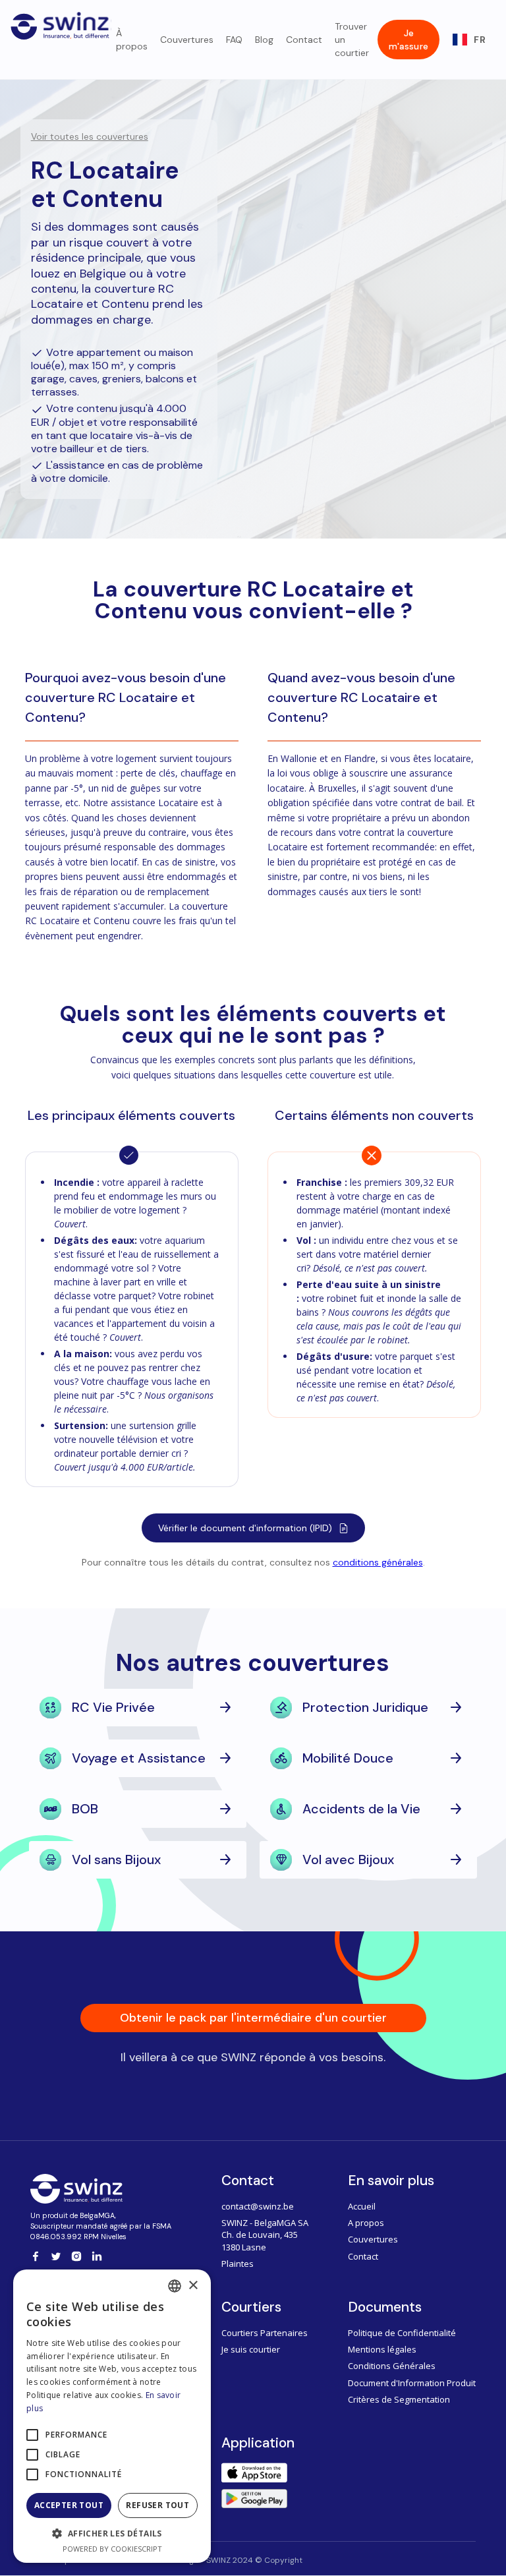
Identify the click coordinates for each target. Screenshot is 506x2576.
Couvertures (187, 40)
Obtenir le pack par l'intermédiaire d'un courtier (253, 2018)
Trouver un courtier (352, 40)
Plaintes (238, 2264)
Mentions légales (382, 2349)
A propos (366, 2223)
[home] (61, 23)
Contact (304, 40)
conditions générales (378, 1562)
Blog (264, 40)
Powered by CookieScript (112, 2549)
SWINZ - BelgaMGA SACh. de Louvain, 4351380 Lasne (265, 2235)
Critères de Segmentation (399, 2399)
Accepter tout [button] (69, 2505)
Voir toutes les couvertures (90, 136)
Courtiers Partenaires (265, 2333)
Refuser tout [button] (157, 2505)
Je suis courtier (251, 2349)
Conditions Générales (392, 2366)
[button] (469, 40)
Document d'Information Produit (412, 2383)
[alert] (112, 2416)
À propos (132, 40)
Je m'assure (408, 40)
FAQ (234, 40)
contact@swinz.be (258, 2206)
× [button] (193, 2286)
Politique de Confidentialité (402, 2333)
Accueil (362, 2206)
